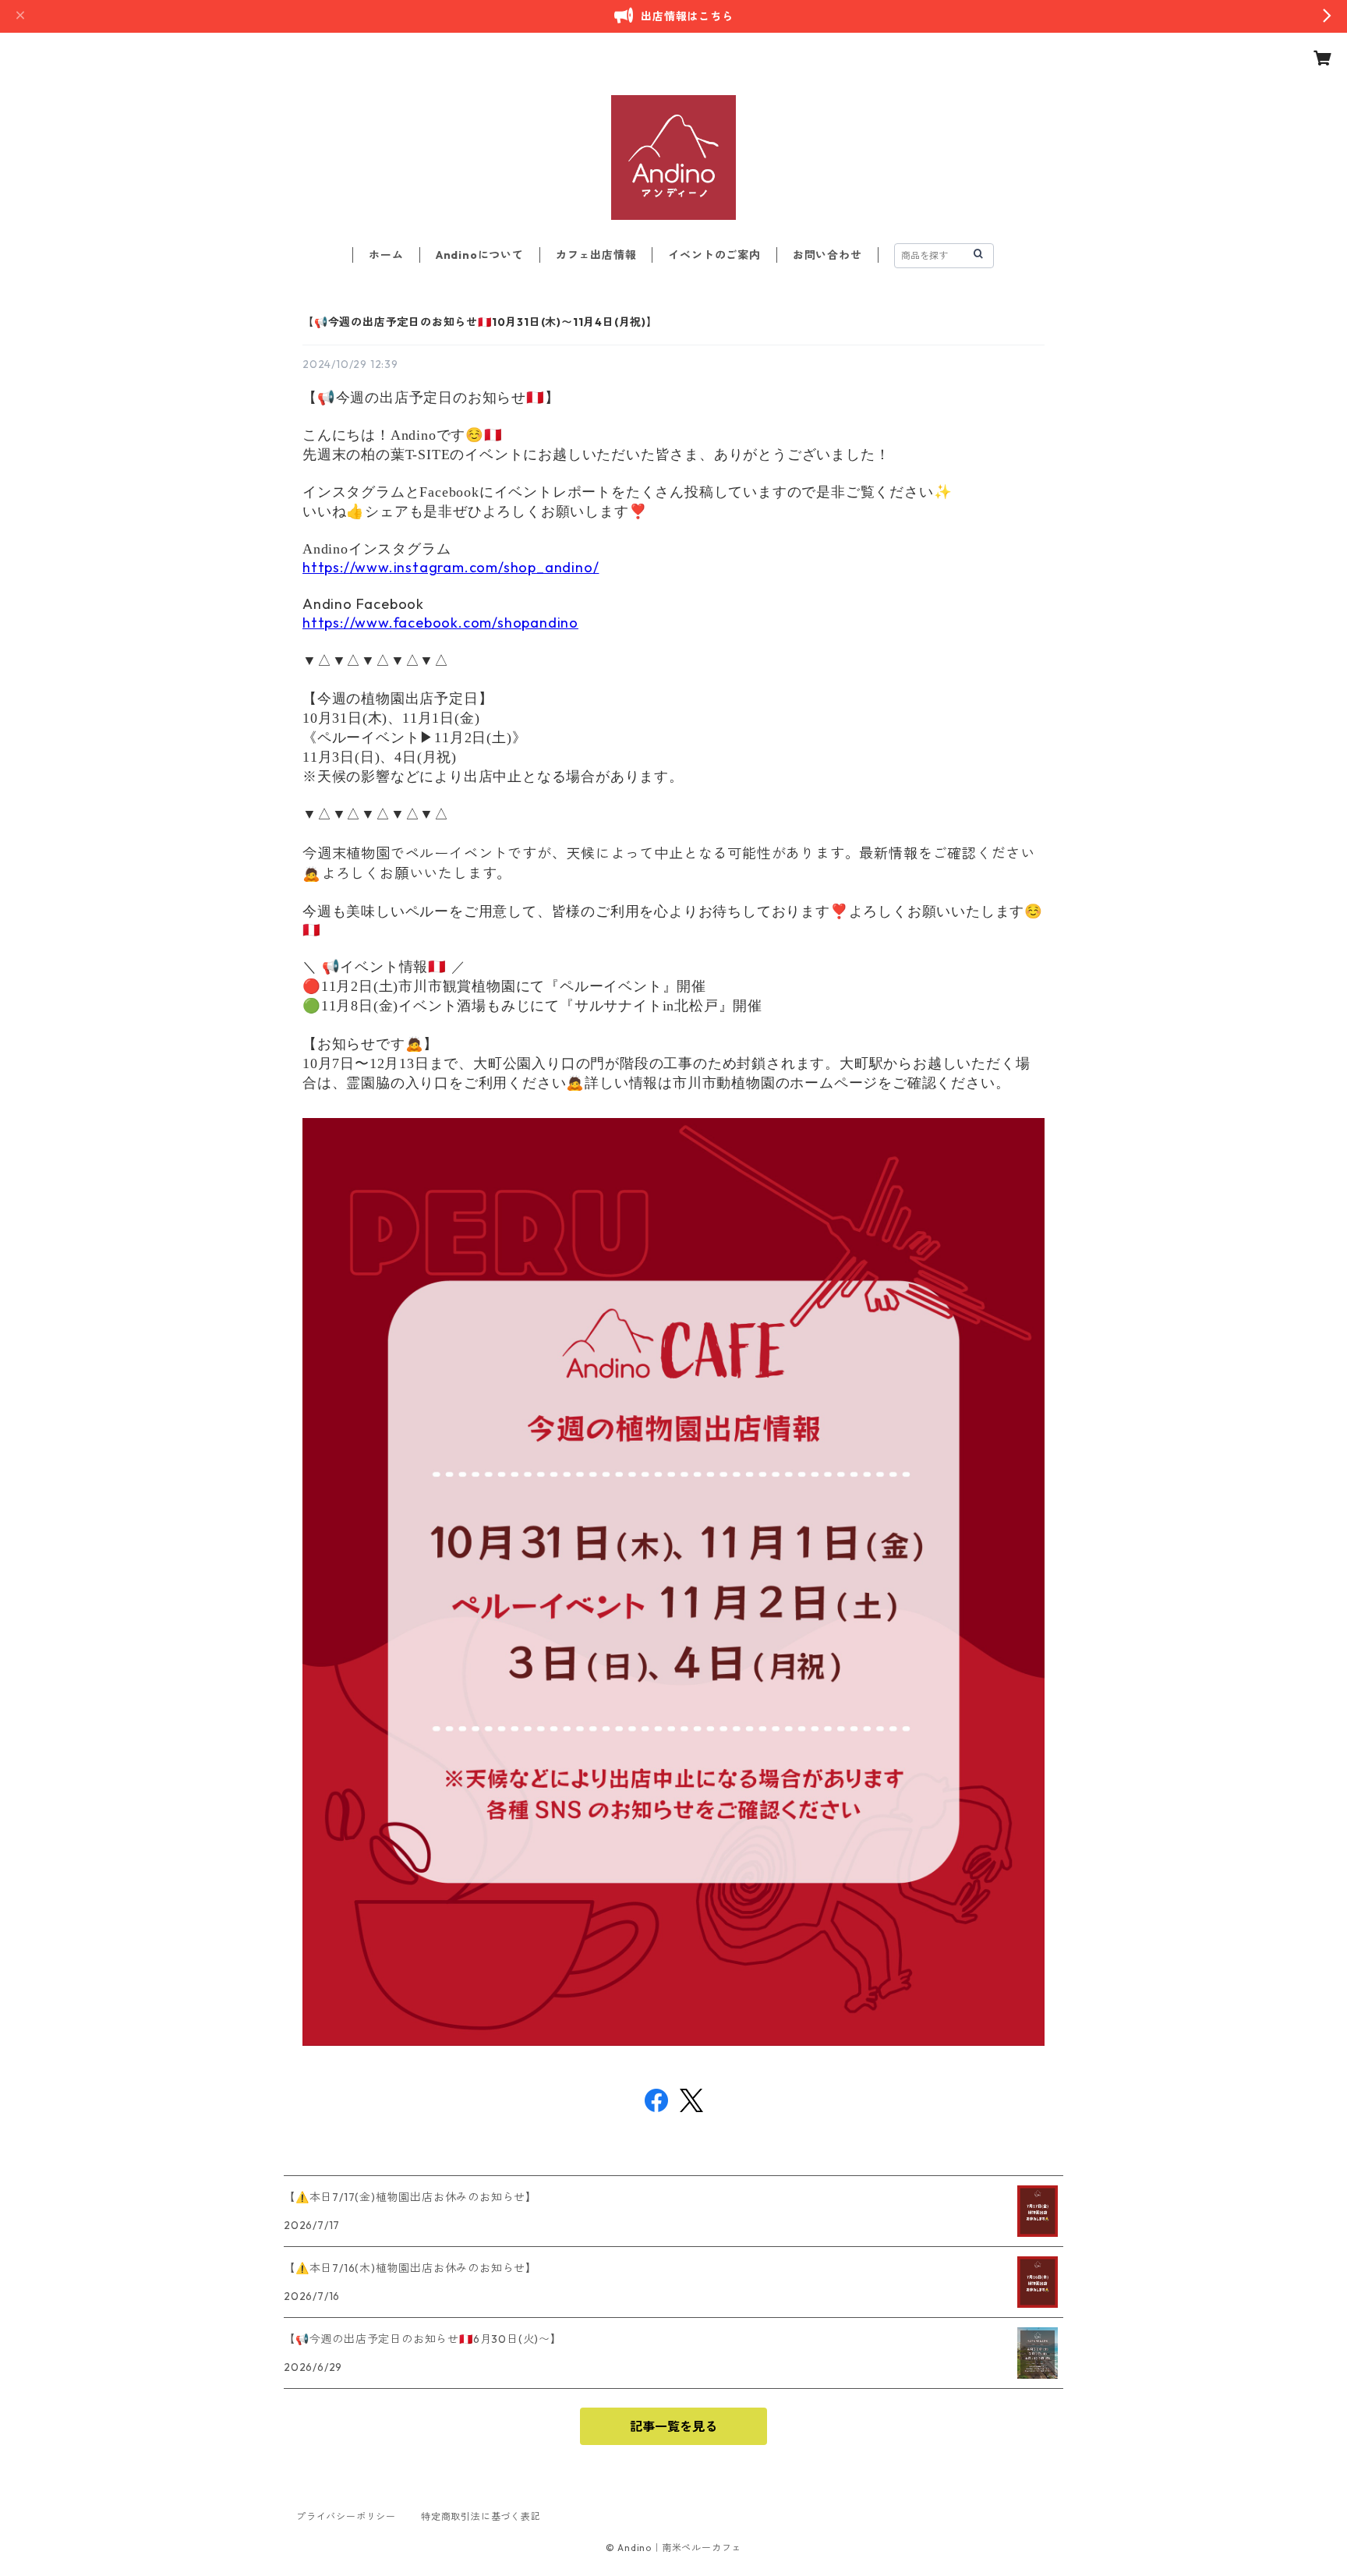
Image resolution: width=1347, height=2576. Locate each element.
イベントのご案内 (714, 255)
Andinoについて (480, 255)
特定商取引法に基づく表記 (481, 2516)
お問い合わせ (827, 255)
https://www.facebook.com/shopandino (440, 623)
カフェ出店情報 (596, 255)
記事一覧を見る (673, 2426)
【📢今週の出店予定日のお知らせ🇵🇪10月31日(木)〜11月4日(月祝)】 (480, 322)
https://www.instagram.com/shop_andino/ (451, 567)
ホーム (386, 255)
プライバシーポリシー (346, 2516)
